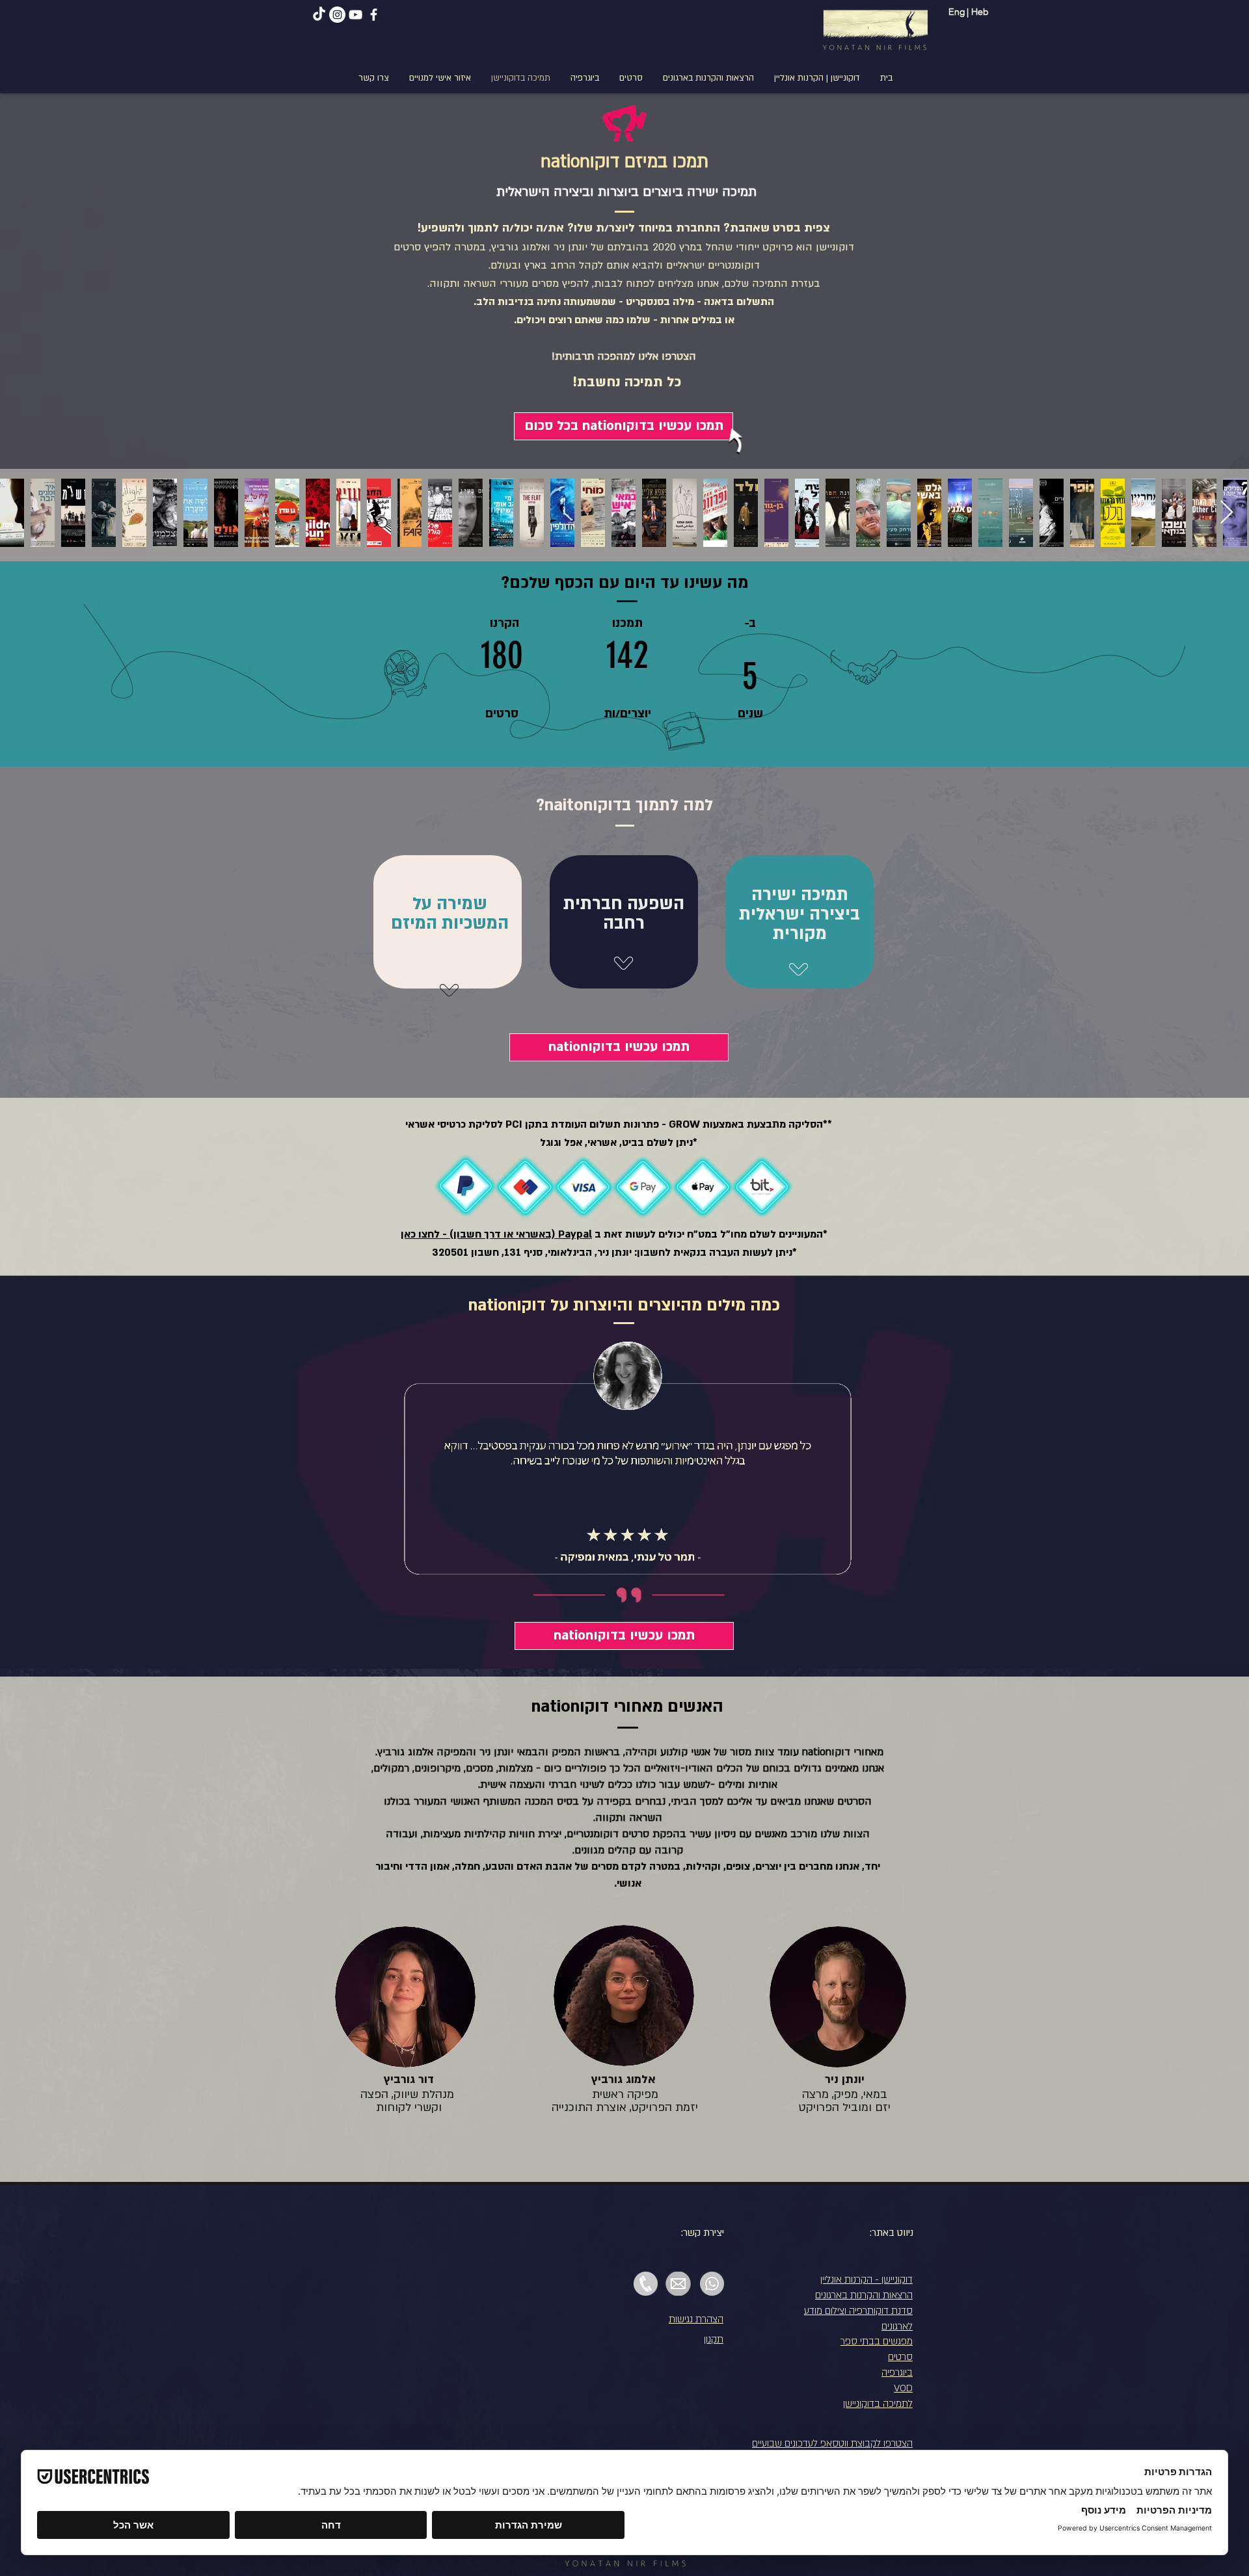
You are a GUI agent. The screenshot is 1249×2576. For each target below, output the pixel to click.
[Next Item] (1227, 513)
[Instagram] (337, 15)
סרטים (900, 2357)
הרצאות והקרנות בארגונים (864, 2295)
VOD (903, 2388)
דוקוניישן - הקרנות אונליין (866, 2279)
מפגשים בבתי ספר (877, 2341)
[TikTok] (319, 15)
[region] (791, 940)
